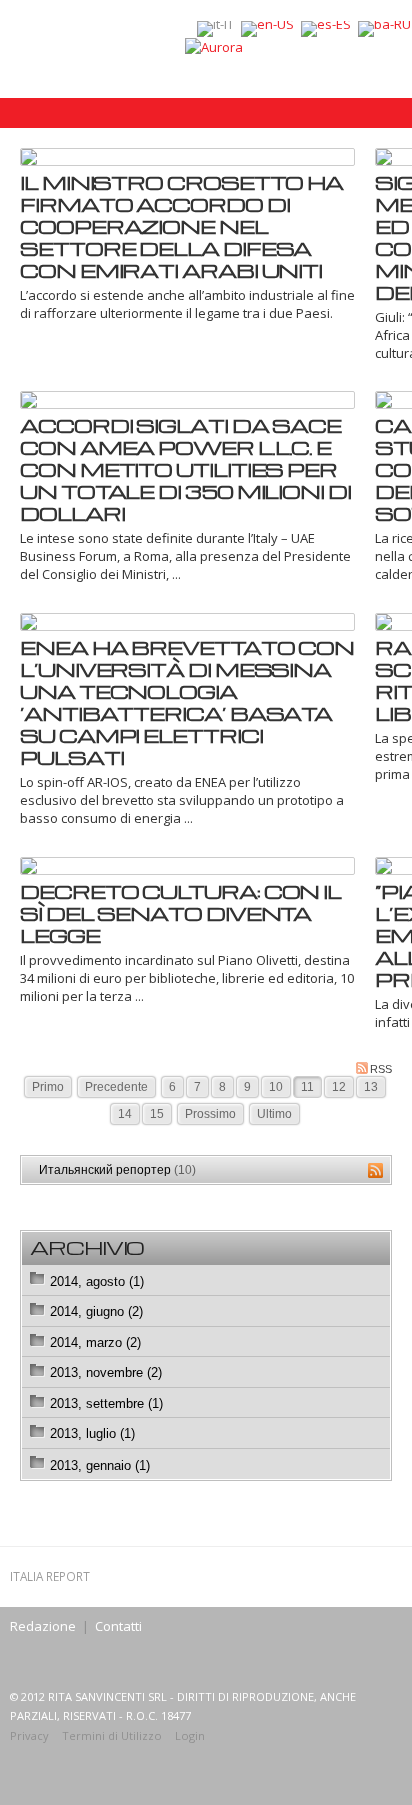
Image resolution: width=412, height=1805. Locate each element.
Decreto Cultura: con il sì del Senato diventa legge (180, 913)
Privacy (29, 1735)
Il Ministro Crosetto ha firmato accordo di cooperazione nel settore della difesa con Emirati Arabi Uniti (181, 226)
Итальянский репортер (117, 1170)
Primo (48, 1087)
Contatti (118, 1626)
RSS (381, 1069)
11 (307, 1087)
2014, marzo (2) (95, 1342)
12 (339, 1087)
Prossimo (210, 1114)
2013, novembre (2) (106, 1372)
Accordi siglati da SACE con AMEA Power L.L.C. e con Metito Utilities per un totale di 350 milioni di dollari (185, 469)
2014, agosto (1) (97, 1281)
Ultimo (274, 1114)
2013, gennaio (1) (100, 1465)
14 (125, 1114)
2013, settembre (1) (106, 1403)
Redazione (43, 1626)
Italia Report (50, 1576)
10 (276, 1087)
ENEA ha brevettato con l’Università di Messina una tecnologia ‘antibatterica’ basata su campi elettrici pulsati (187, 702)
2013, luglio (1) (92, 1433)
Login (190, 1735)
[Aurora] (214, 46)
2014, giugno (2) (96, 1311)
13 (371, 1087)
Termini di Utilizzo (112, 1735)
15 (157, 1114)
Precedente (116, 1087)
